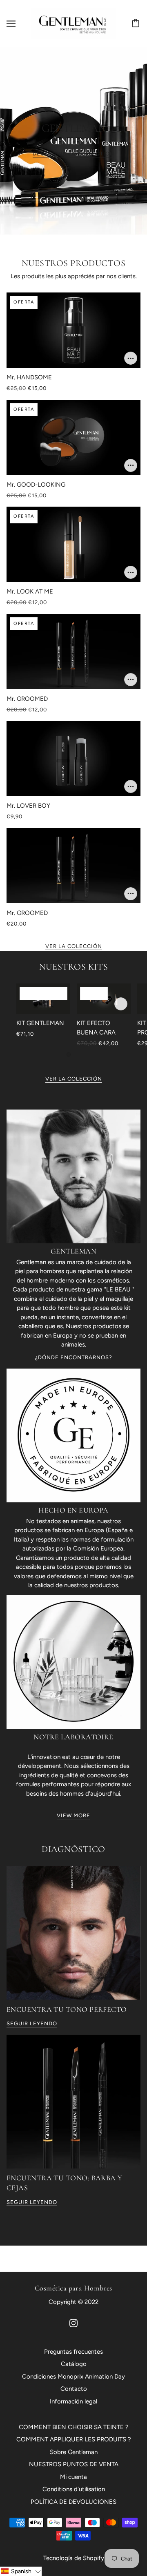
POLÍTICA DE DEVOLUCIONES (73, 2502)
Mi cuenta (73, 2477)
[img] (73, 2323)
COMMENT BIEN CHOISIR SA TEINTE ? (74, 2427)
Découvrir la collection (73, 154)
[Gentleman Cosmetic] (73, 23)
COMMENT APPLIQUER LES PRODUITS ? (74, 2439)
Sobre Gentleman (74, 2452)
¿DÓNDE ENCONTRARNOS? (74, 1358)
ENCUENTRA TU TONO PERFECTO (67, 2009)
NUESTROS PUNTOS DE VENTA (74, 2464)
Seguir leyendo (32, 2024)
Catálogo (74, 2364)
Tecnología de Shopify (74, 2558)
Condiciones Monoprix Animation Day (73, 2377)
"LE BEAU (117, 1289)
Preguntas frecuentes (73, 2352)
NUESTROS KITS (73, 967)
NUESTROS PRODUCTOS (74, 263)
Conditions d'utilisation (74, 2489)
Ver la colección (74, 946)
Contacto (74, 2389)
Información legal (73, 2401)
